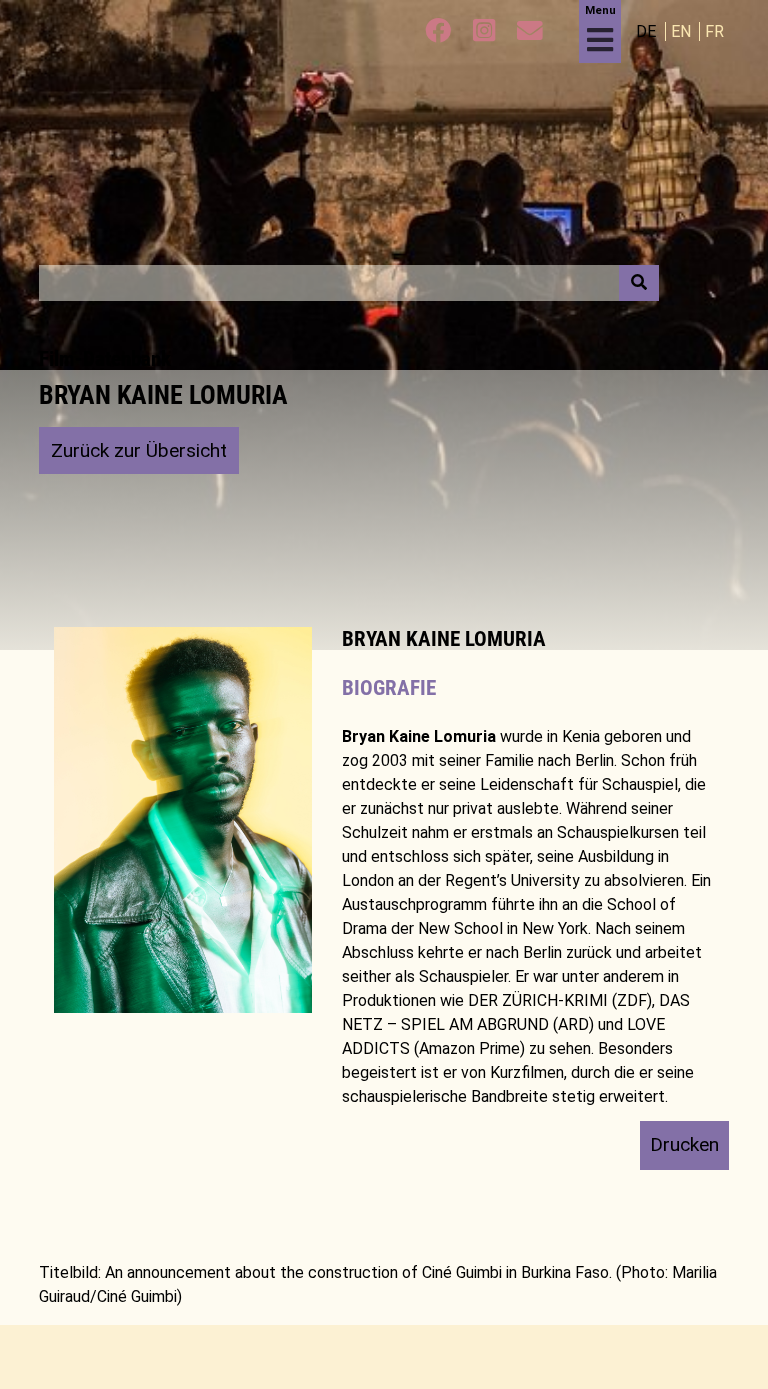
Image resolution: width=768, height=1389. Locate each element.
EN (683, 31)
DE (648, 31)
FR (714, 31)
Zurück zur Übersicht (139, 450)
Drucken (684, 1144)
